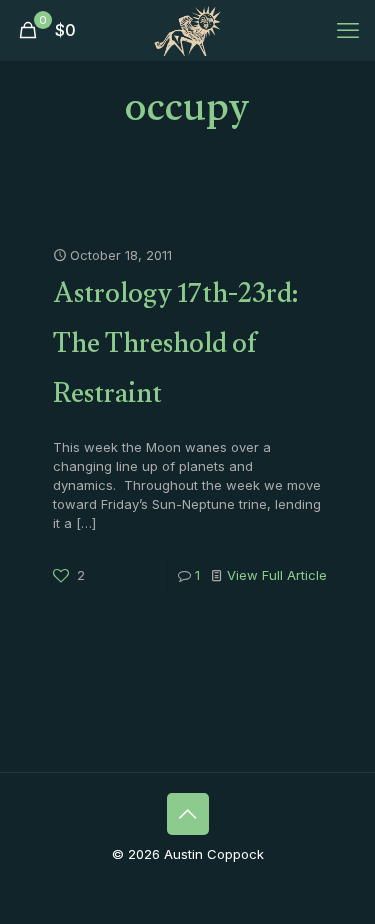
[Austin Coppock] (187, 30)
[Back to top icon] (188, 814)
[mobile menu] (348, 30)
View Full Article (277, 575)
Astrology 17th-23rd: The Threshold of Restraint (175, 348)
